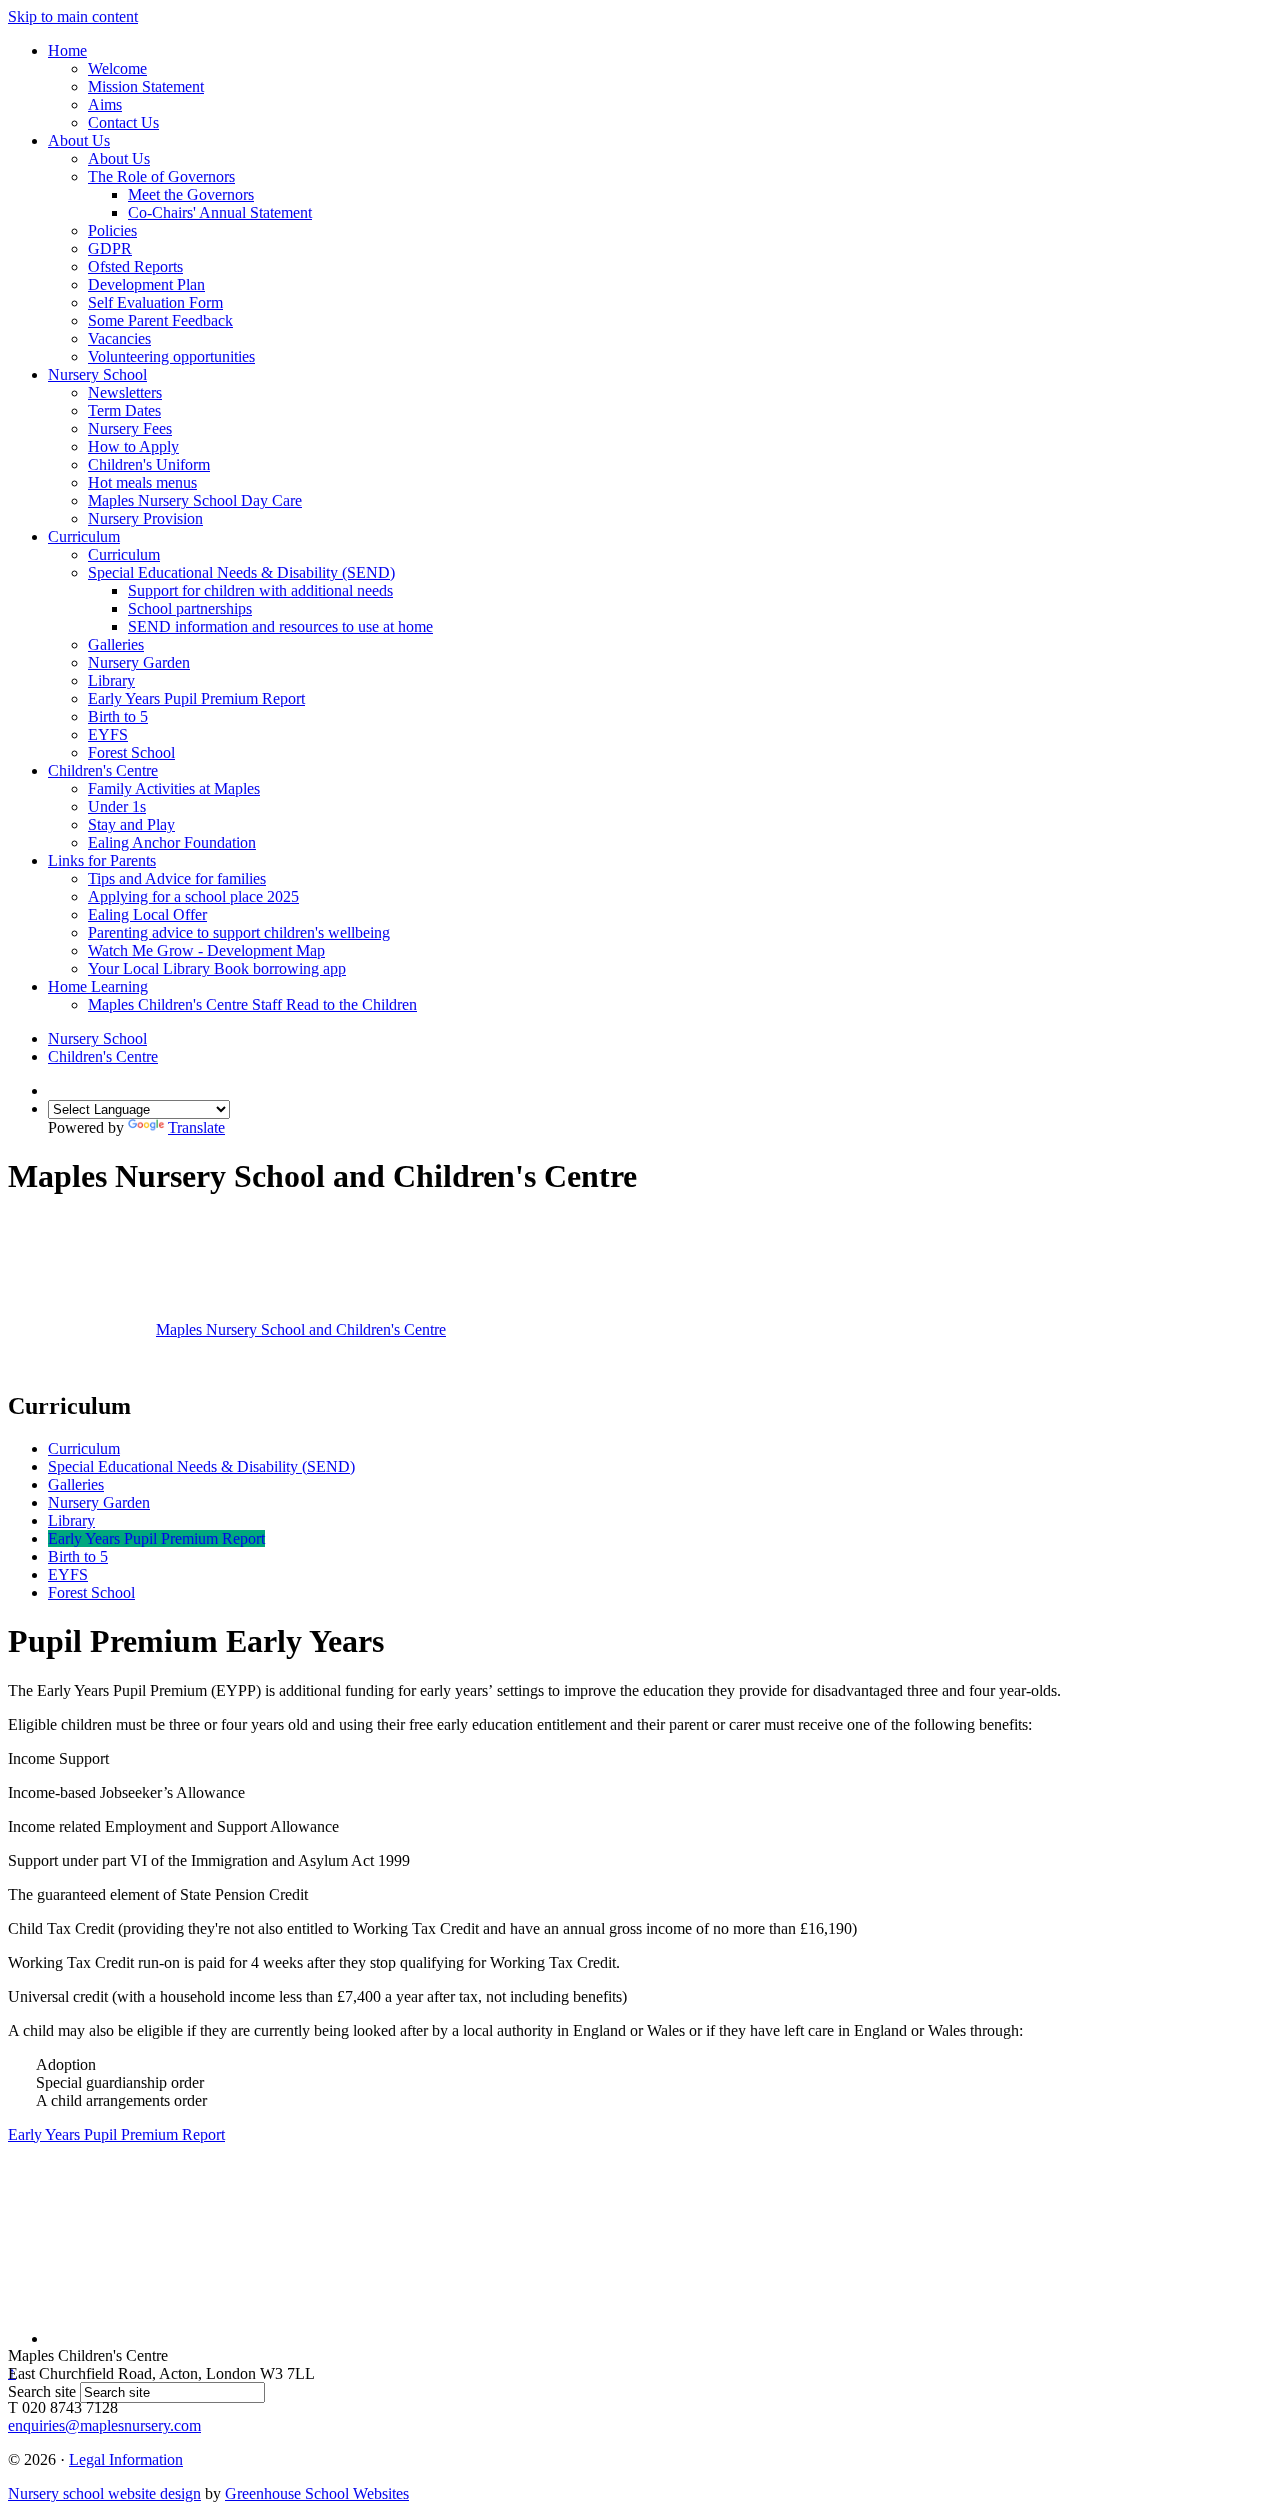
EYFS (108, 734)
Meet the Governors (191, 194)
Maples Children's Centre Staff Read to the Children (252, 1004)
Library (111, 680)
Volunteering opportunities (171, 356)
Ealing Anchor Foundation (172, 842)
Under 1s (117, 806)
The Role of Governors (161, 176)
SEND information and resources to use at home (280, 626)
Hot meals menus (142, 482)
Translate (196, 1127)
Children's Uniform (149, 464)
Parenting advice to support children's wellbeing (239, 932)
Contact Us (123, 122)
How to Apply (133, 446)
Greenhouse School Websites (317, 2493)
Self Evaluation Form (155, 302)
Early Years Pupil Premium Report (196, 698)
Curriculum (84, 536)
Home (67, 50)
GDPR (110, 248)
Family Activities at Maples (174, 788)
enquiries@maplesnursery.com (104, 2425)
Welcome (117, 68)
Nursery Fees (130, 428)
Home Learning (98, 986)
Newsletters (125, 392)
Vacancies (119, 338)
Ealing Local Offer (147, 914)
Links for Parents (102, 860)
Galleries (116, 644)
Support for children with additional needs (260, 590)
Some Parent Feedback (160, 320)
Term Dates (124, 410)
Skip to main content (73, 16)
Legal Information (126, 2459)
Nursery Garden (139, 662)
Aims (105, 104)
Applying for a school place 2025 (193, 896)
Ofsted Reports (135, 266)
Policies (112, 230)
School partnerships (190, 608)
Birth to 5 (118, 716)
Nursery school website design (104, 2493)
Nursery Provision (145, 518)
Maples (301, 1329)
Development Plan (146, 284)
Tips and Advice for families (177, 878)
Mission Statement (146, 86)
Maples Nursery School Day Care (195, 500)
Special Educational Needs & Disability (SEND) (241, 572)
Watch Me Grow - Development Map (206, 950)
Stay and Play (131, 824)
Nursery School (97, 374)
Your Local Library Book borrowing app (217, 968)
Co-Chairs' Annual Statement (220, 212)
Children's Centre (103, 770)
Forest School (131, 752)
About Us (79, 140)
